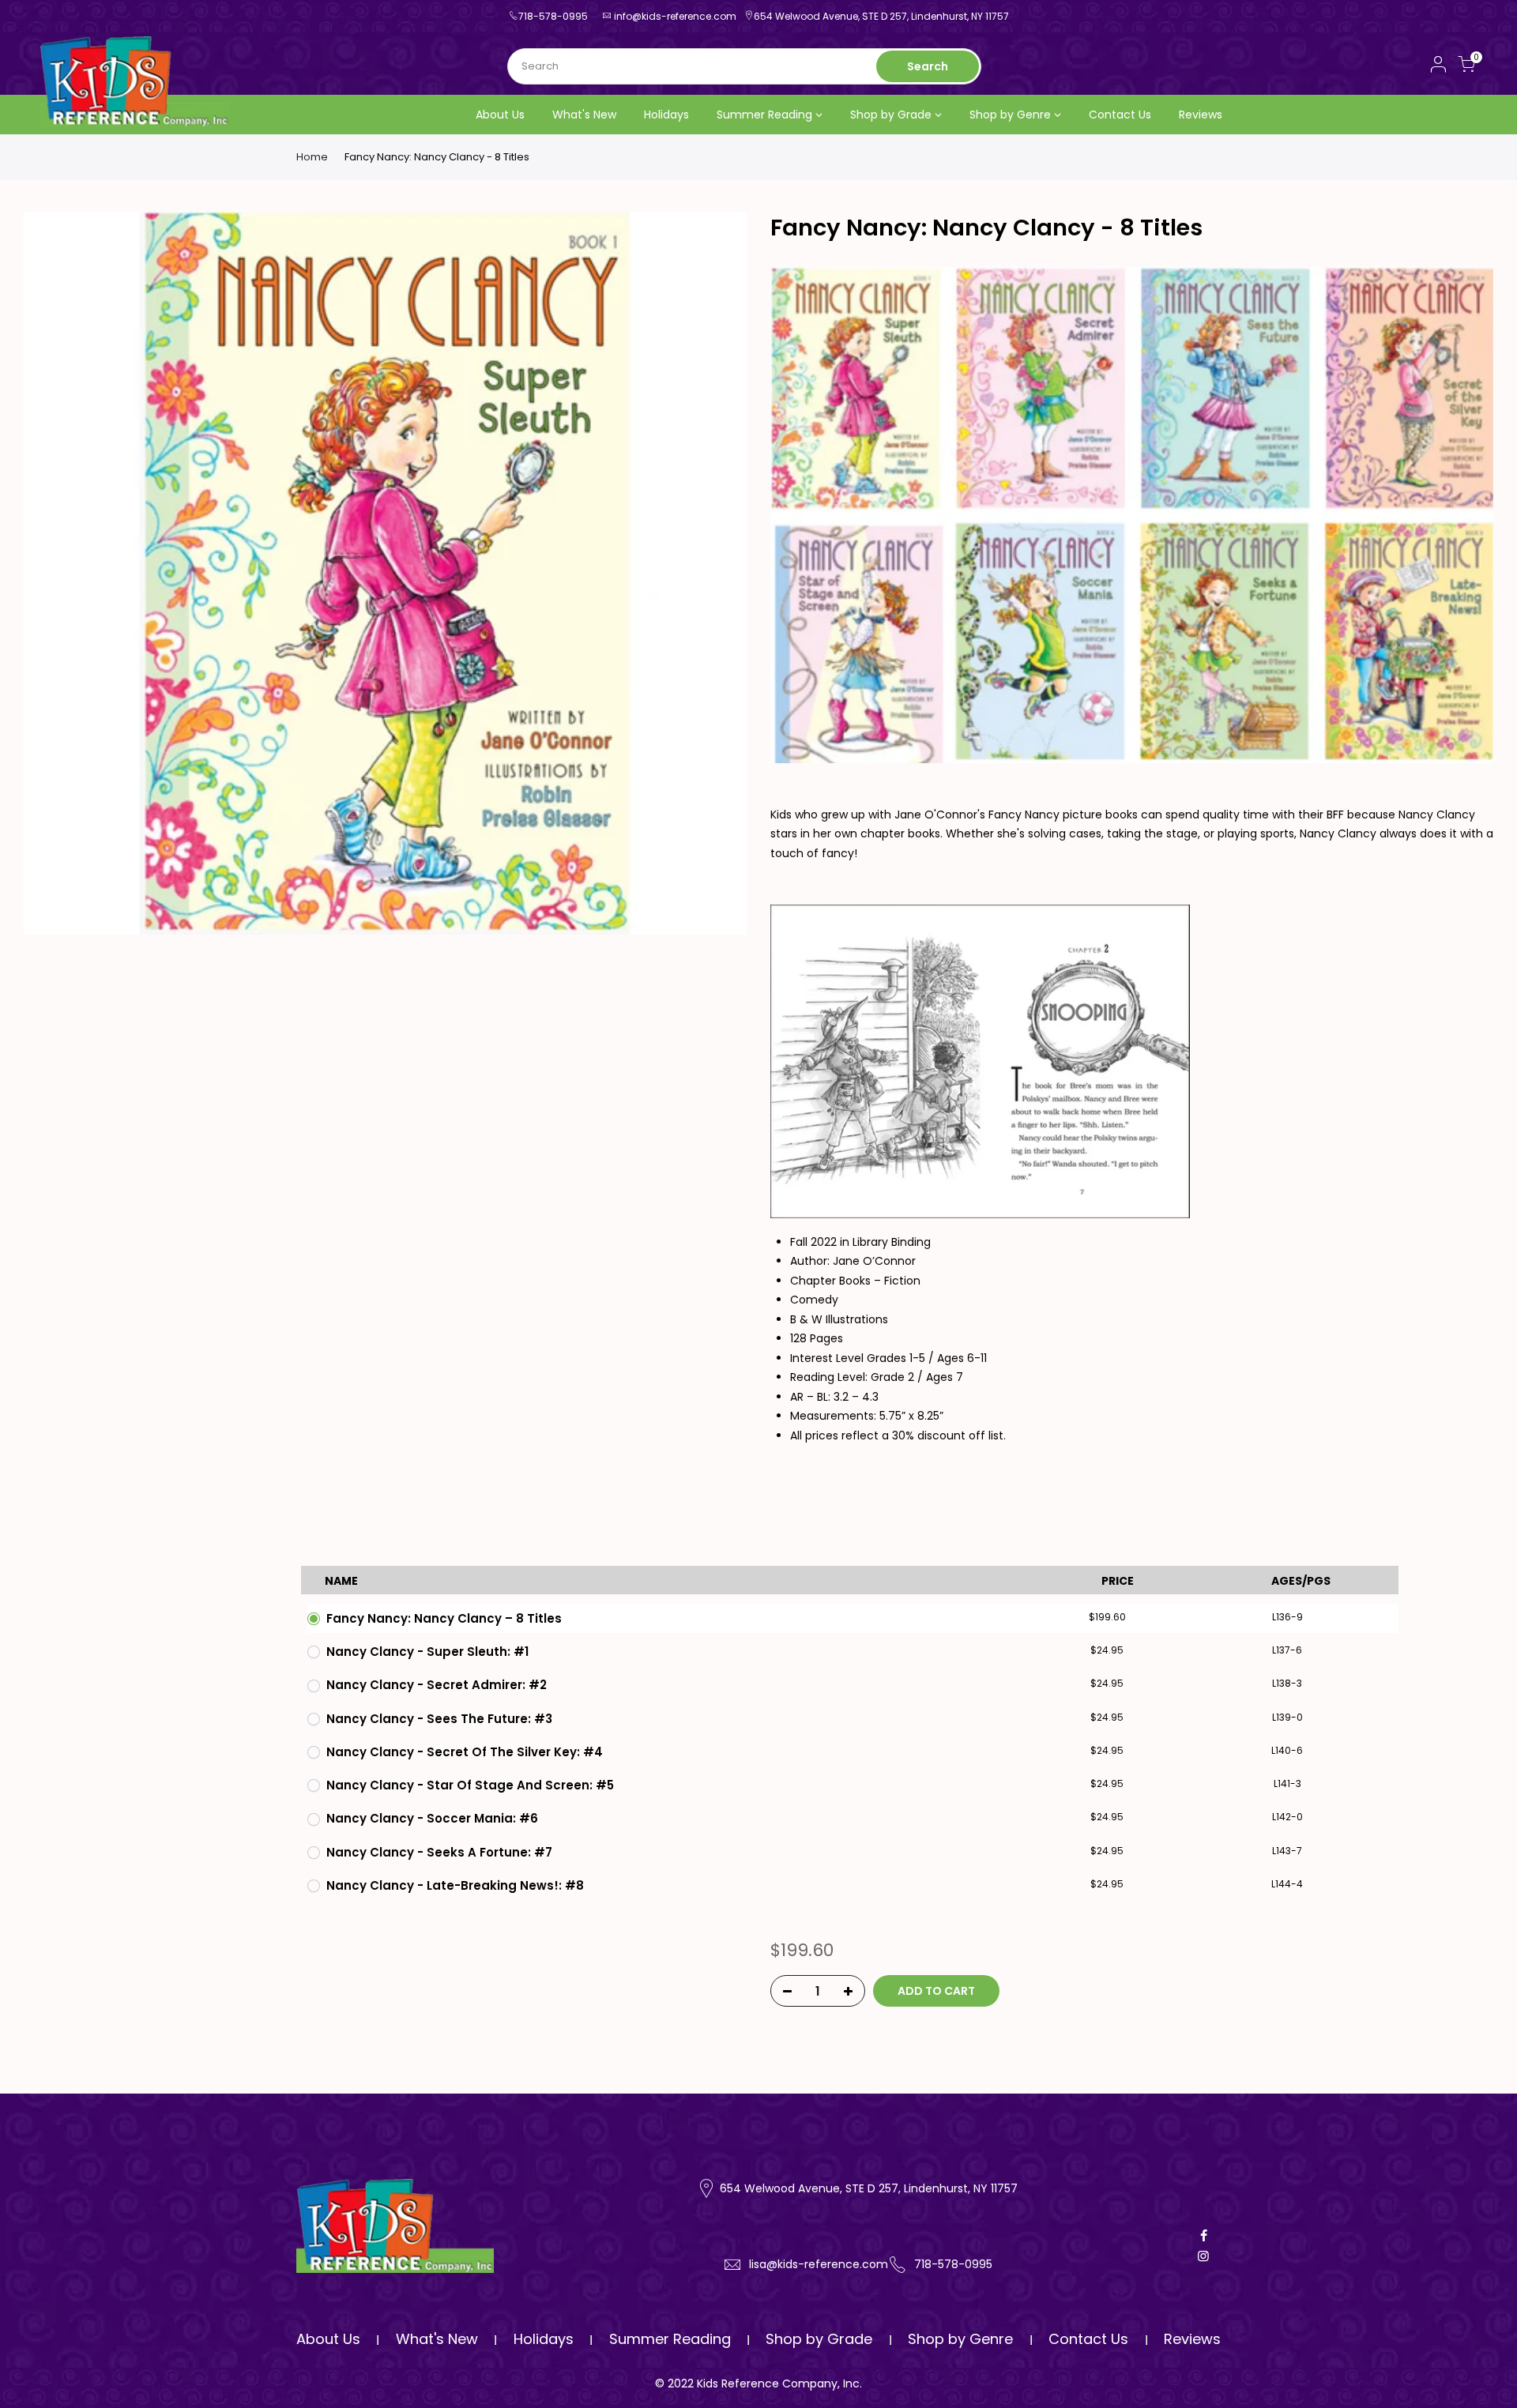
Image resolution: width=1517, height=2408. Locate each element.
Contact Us (1120, 115)
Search (928, 66)
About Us (500, 115)
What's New (584, 115)
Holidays (666, 115)
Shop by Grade (891, 115)
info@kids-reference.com (675, 16)
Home (312, 157)
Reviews (1201, 115)
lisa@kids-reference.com (819, 2264)
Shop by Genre (1010, 115)
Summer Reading (764, 115)
